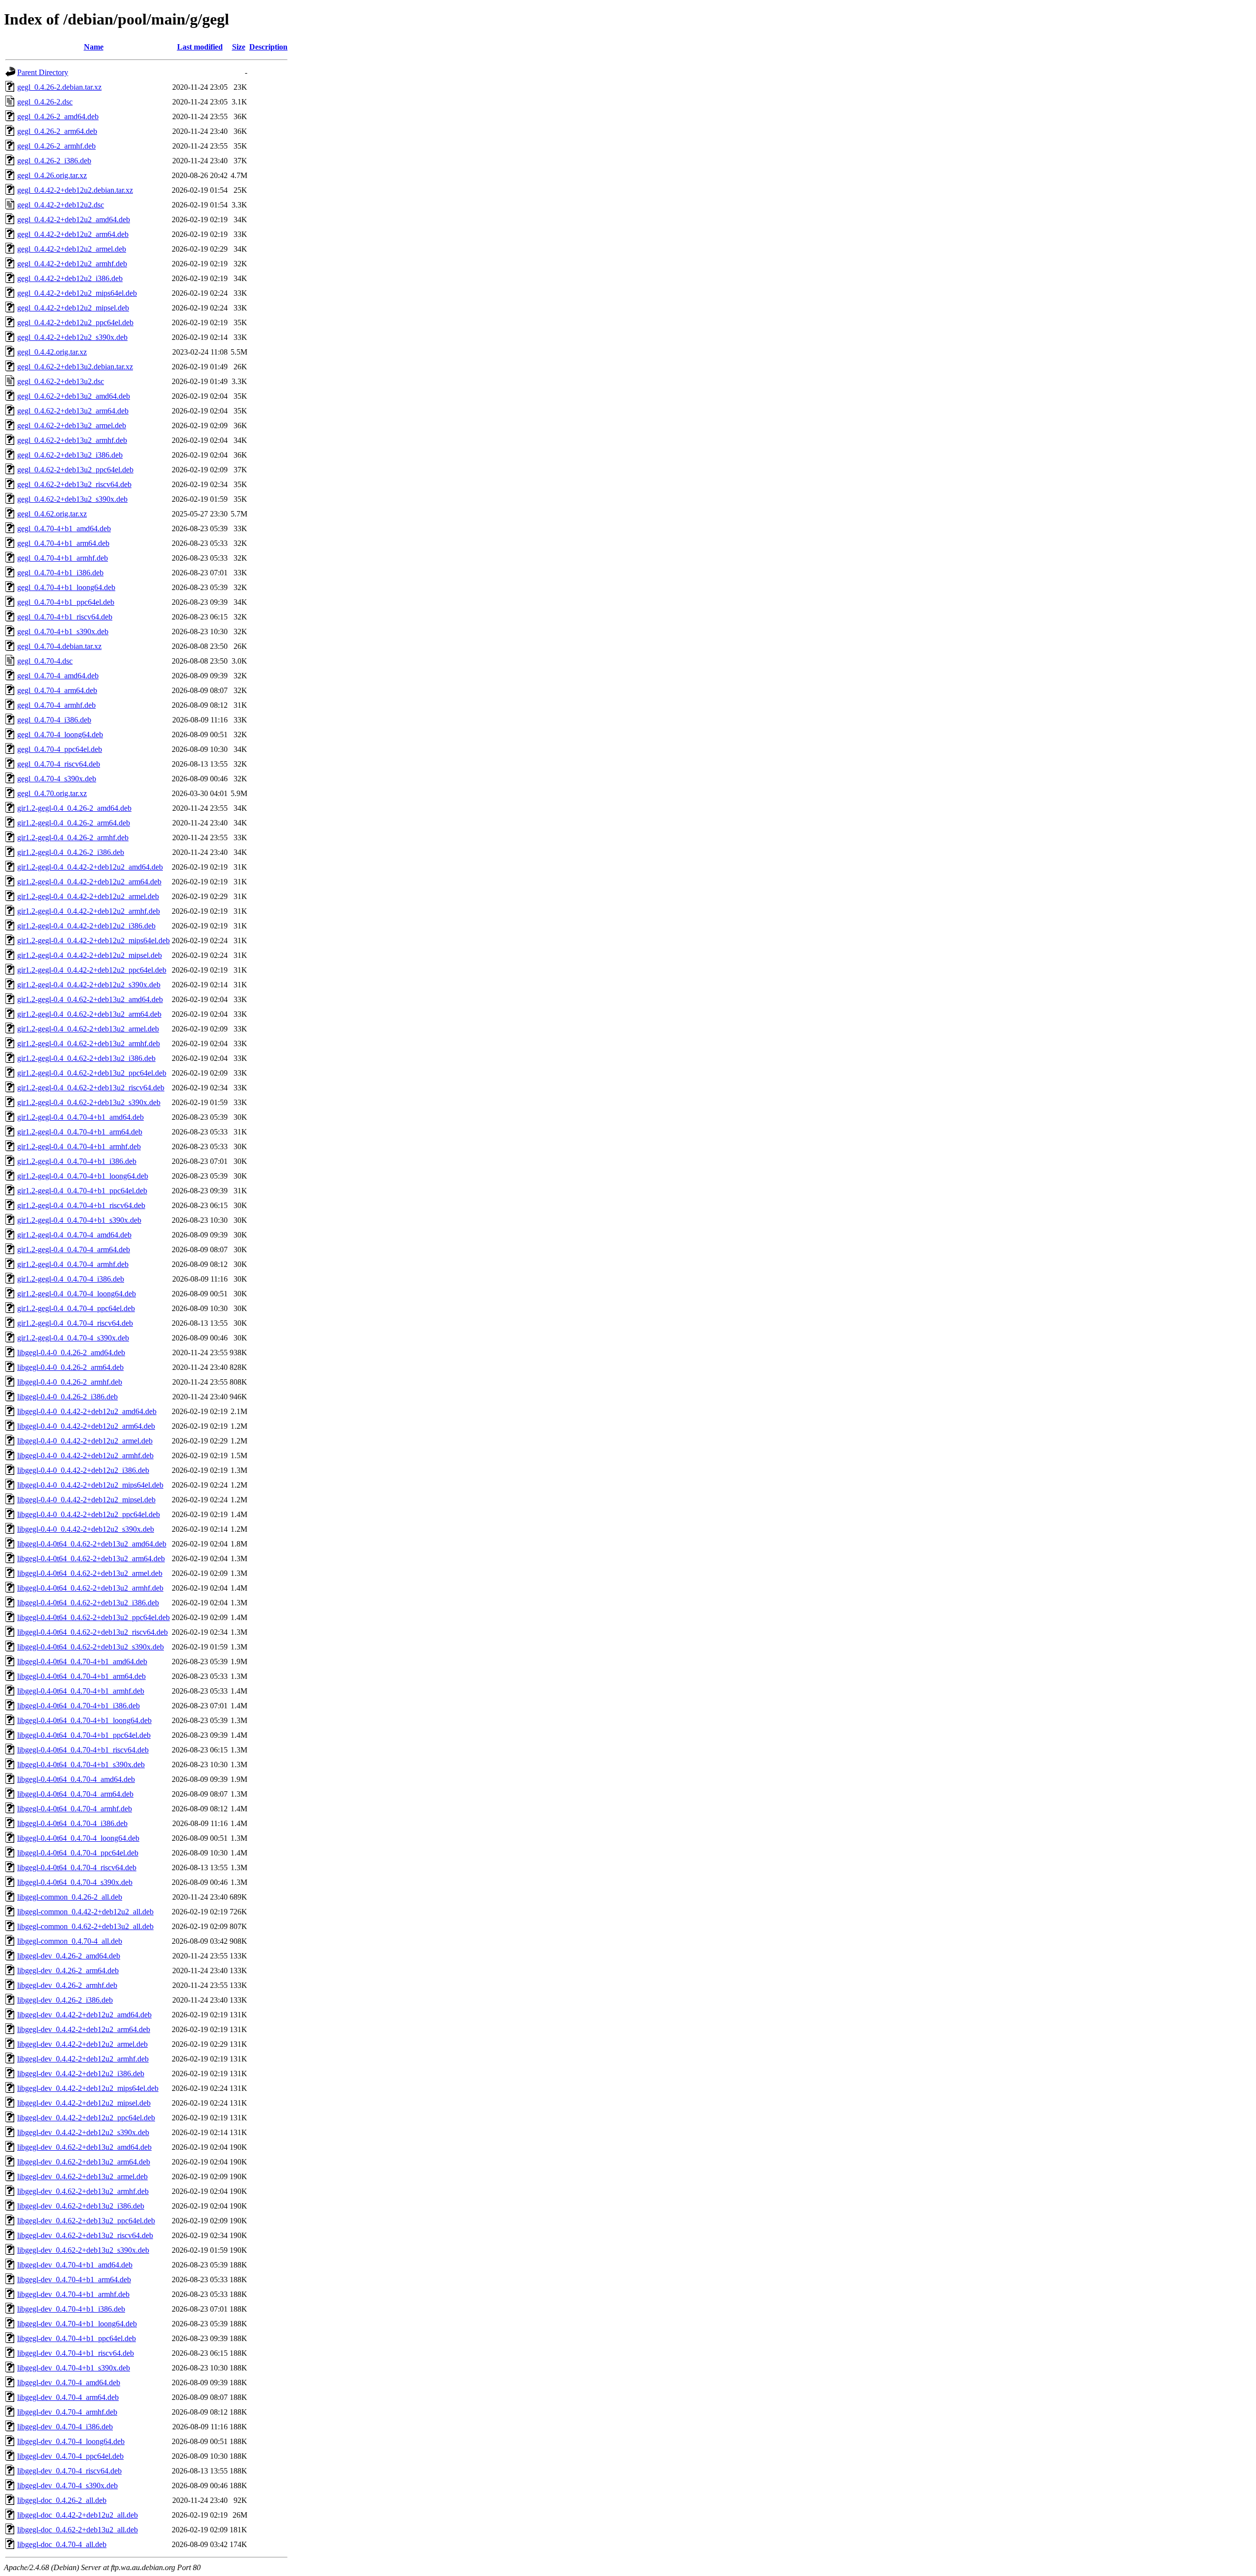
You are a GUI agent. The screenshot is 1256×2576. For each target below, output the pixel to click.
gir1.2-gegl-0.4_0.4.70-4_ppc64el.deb (76, 1308)
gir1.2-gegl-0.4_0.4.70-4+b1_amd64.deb (80, 1117)
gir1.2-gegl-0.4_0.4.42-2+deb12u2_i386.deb (86, 926)
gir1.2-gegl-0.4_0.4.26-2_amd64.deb (74, 808)
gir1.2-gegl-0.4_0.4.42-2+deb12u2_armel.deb (88, 896)
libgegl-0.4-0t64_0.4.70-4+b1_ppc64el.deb (84, 1735)
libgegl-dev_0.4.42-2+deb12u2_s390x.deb (83, 2132)
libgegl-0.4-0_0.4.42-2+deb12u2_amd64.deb (87, 1411)
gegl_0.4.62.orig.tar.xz (52, 514)
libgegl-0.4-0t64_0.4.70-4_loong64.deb (78, 1838)
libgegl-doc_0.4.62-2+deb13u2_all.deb (78, 2530)
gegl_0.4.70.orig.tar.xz (52, 793)
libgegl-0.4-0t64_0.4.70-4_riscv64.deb (77, 1868)
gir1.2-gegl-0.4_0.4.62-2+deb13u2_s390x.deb (89, 1102)
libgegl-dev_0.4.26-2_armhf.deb (67, 1985)
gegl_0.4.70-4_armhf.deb (56, 705)
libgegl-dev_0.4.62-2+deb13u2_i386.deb (81, 2206)
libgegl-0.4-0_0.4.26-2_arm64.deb (70, 1367)
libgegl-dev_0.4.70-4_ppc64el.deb (70, 2456)
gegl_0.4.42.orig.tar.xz (52, 352)
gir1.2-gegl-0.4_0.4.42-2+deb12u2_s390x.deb (89, 985)
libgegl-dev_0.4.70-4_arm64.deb (68, 2397)
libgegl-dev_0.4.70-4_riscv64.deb (69, 2471)
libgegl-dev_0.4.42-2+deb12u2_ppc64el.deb (86, 2118)
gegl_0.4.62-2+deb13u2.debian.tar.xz (75, 367)
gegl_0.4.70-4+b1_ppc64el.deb (66, 602)
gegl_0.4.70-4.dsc (45, 661)
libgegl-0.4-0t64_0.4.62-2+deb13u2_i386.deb (88, 1603)
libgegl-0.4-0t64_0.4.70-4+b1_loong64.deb (84, 1720)
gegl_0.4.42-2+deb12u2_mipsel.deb (73, 308)
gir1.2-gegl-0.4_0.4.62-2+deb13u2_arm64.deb (89, 1014)
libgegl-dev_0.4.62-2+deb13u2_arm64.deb (84, 2162)
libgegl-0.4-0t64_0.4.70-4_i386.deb (72, 1823)
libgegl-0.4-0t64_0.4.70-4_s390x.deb (75, 1882)
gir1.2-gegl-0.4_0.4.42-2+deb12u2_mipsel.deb (90, 955)
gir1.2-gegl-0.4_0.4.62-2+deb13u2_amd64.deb (90, 999)
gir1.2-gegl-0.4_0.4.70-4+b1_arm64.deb (80, 1132)
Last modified (200, 47)
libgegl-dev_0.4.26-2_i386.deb (65, 2000)
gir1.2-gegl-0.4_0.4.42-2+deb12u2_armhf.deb (89, 911)
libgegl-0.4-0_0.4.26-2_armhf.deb (70, 1382)
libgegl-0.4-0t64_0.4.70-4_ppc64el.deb (78, 1853)
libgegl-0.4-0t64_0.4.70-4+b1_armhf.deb (81, 1691)
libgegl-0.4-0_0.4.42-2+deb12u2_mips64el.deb (90, 1485)
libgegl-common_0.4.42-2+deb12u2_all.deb (85, 1912)
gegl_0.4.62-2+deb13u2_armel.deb (72, 425)
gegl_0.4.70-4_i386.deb (54, 720)
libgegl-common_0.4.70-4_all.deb (70, 1941)
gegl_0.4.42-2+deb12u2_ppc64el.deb (75, 322)
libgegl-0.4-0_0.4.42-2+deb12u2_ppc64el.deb (89, 1514)
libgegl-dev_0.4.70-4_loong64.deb (71, 2441)
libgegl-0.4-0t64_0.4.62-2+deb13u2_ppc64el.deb (93, 1617)
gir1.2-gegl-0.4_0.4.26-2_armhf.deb (73, 837)
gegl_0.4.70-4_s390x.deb (57, 779)
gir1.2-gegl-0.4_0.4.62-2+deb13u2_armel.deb (88, 1029)
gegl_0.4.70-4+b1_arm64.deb (63, 543)
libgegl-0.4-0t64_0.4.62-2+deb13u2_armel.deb (90, 1573)
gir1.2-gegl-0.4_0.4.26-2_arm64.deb (74, 823)
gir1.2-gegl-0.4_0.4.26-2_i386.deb (71, 852)
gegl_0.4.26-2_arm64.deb (57, 131)
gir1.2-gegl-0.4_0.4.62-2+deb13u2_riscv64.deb (91, 1088)
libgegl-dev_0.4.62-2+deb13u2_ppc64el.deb (86, 2221)
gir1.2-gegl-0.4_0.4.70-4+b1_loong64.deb (83, 1176)
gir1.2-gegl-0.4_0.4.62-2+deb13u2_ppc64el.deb (92, 1073)
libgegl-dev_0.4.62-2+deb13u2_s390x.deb (83, 2250)
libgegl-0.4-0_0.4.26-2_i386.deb (67, 1397)
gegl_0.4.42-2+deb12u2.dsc (61, 205)
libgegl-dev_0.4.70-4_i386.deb (65, 2427)
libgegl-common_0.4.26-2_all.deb (70, 1897)
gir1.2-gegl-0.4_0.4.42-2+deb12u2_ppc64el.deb (92, 970)
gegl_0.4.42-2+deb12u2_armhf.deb (72, 264)
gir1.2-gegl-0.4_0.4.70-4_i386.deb (71, 1279)
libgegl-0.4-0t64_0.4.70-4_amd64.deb (76, 1779)
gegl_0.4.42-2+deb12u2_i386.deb (70, 278)
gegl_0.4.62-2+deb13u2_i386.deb (70, 455)
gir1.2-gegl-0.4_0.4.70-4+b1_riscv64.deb (81, 1205)
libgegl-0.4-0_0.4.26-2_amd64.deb (71, 1352)
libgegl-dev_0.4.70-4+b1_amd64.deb (75, 2265)
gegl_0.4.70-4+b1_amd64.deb (64, 528)
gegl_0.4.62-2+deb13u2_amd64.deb (74, 396)
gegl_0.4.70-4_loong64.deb (60, 734)
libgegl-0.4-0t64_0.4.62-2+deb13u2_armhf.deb (90, 1588)
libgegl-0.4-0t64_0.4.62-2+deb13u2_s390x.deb (91, 1647)
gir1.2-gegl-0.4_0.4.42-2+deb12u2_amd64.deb (90, 867)
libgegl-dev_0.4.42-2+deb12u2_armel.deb (82, 2044)
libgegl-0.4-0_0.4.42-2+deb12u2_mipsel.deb (86, 1500)
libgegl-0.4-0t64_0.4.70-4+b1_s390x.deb (81, 1765)
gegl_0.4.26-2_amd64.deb (58, 116)
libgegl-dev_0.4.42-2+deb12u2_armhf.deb (83, 2059)
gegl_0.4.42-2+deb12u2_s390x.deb (72, 337)
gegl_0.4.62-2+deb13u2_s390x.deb (72, 499)
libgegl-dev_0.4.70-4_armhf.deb (67, 2412)
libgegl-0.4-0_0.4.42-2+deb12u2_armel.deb (85, 1441)
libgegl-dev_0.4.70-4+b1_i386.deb (71, 2309)
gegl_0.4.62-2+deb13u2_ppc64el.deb (75, 470)
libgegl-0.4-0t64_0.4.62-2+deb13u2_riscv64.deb (92, 1632)
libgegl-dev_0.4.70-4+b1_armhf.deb (73, 2294)
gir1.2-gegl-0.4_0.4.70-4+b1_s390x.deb (79, 1220)
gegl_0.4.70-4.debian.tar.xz (59, 646)
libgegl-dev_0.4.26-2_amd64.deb (69, 1956)
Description (268, 47)
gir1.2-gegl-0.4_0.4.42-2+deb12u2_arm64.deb (89, 882)
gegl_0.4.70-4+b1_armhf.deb (63, 558)
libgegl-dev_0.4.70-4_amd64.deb (69, 2383)
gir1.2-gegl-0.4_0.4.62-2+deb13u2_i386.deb (86, 1058)
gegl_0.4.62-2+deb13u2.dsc (61, 381)
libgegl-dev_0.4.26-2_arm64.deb (68, 1971)
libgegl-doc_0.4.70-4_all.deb (62, 2544)
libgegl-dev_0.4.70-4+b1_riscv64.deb (76, 2353)
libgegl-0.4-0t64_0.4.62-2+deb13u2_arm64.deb (91, 1558)
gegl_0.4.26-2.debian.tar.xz (59, 87)
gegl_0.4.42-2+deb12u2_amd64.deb (74, 219)
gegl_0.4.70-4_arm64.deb (57, 690)
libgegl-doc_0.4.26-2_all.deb (62, 2500)
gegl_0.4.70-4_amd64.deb (58, 676)
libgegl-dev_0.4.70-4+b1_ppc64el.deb (77, 2338)
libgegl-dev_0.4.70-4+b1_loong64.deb (77, 2324)
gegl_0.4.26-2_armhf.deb (56, 146)
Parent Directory (43, 72)
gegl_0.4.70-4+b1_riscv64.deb (65, 617)
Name (94, 47)
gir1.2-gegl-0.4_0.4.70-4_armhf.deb (73, 1264)
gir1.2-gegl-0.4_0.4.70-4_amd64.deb (74, 1235)
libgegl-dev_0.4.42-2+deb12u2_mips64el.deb (88, 2088)
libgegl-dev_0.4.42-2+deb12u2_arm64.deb (84, 2029)
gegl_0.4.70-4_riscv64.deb (59, 764)
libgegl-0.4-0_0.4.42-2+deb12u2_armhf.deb (85, 1455)
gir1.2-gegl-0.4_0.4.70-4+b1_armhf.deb (79, 1146)
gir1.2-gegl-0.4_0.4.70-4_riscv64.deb (75, 1323)
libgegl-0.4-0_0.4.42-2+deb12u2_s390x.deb (86, 1529)
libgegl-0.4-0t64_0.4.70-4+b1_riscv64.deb (83, 1750)
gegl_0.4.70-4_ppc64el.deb (60, 749)
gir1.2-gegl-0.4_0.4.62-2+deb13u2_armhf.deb (89, 1043)
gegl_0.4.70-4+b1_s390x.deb (63, 631)
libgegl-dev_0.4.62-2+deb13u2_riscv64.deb (85, 2235)
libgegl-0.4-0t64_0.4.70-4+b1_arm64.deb (81, 1676)
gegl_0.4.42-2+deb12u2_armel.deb (72, 249)
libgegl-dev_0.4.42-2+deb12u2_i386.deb (81, 2074)
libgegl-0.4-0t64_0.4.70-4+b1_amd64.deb (82, 1662)
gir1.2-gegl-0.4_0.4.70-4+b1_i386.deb (77, 1161)
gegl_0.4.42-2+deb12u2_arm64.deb (73, 234)
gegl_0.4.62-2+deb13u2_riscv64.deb (74, 484)
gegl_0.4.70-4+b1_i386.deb (60, 573)
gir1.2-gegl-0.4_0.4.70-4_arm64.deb (74, 1249)
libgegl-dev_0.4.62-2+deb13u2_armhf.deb (83, 2191)
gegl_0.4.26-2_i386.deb (54, 161)
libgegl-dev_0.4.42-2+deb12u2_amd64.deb (84, 2015)
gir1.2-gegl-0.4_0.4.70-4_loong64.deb (77, 1294)
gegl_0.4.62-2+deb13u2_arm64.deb (73, 411)
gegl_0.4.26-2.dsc (45, 102)
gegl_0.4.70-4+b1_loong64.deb (66, 587)
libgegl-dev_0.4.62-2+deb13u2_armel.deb (82, 2177)
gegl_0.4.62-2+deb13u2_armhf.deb (72, 440)
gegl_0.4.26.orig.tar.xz (52, 175)
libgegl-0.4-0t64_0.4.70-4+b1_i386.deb (78, 1706)
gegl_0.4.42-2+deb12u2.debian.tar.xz (75, 190)
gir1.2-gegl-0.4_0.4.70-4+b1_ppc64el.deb (82, 1191)
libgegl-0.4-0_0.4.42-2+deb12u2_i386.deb (83, 1470)
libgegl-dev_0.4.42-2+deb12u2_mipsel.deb (84, 2103)
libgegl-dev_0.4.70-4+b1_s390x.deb (74, 2368)
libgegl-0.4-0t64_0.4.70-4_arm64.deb (75, 1794)
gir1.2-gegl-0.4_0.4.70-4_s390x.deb (73, 1338)
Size (239, 47)
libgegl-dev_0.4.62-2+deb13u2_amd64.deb (84, 2147)
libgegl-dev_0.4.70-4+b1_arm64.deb (74, 2280)
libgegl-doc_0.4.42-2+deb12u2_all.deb (78, 2515)
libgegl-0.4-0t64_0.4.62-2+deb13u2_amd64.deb (92, 1544)
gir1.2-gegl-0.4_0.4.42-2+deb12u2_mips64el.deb (93, 940)
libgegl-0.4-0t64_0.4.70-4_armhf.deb (75, 1809)
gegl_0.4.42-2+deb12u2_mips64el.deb (77, 293)
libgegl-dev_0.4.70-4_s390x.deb (67, 2486)
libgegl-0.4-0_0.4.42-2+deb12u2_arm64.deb (86, 1426)
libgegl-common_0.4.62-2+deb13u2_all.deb (85, 1926)
